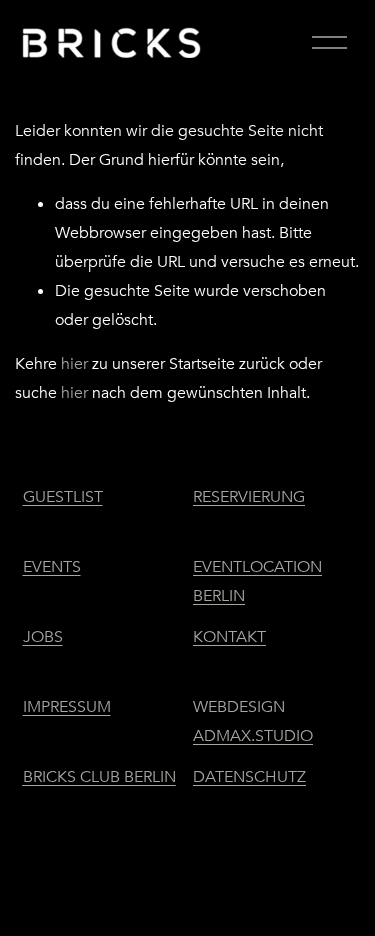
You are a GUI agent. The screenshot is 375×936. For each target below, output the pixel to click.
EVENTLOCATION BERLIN (257, 581)
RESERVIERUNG (249, 497)
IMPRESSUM (67, 707)
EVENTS (52, 567)
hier (74, 364)
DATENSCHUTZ (249, 777)
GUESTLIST (63, 497)
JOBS (43, 637)
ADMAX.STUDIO (253, 736)
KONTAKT (229, 637)
